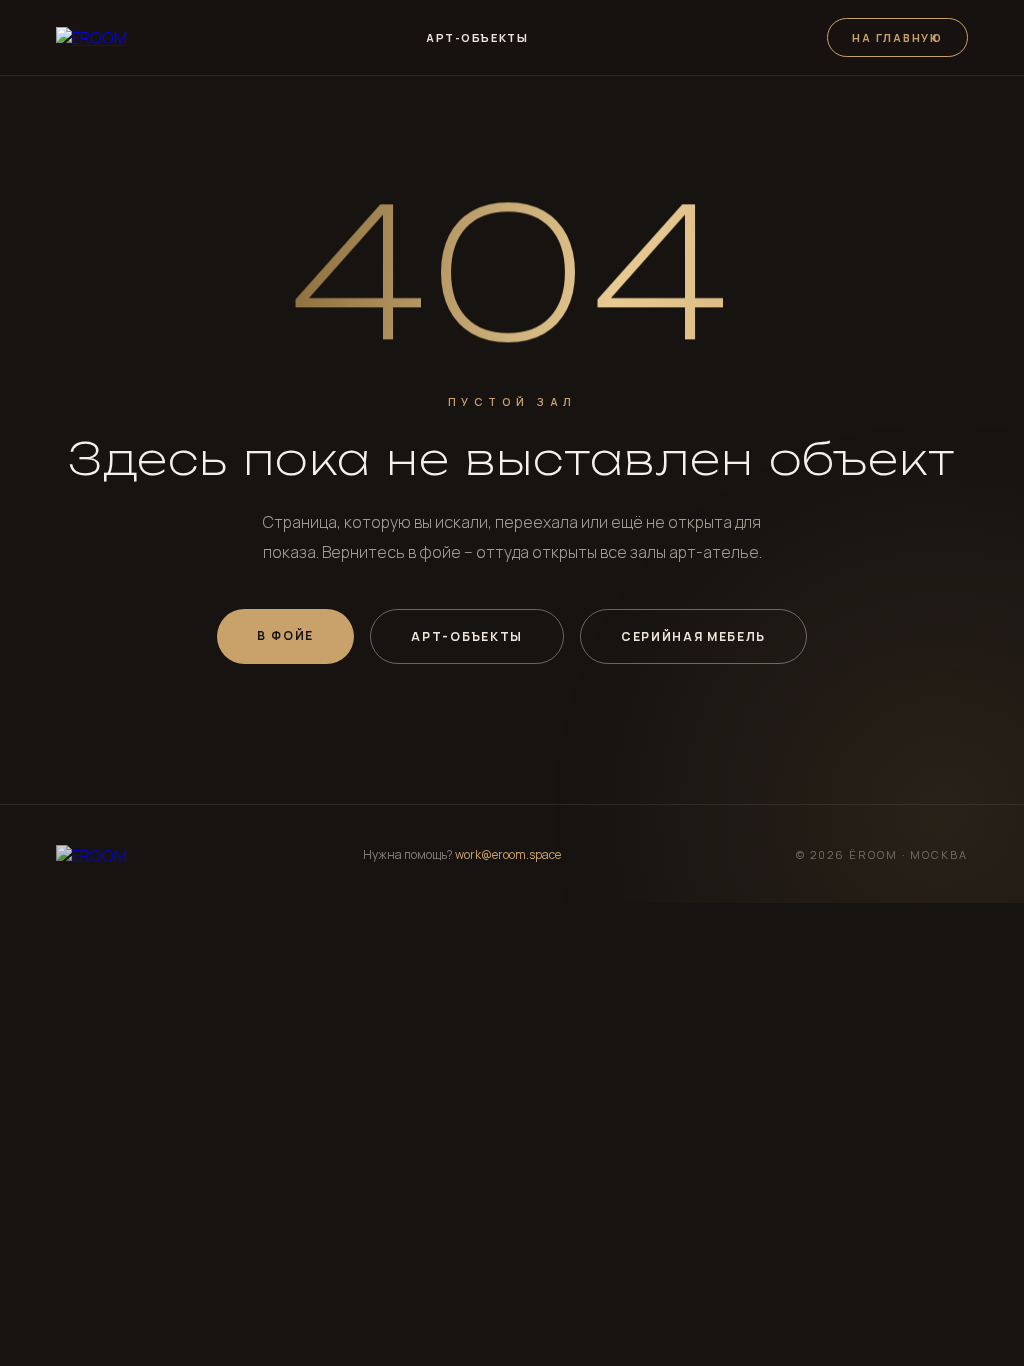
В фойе (286, 635)
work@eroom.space (508, 854)
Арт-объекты (477, 37)
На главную (897, 37)
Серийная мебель (693, 636)
